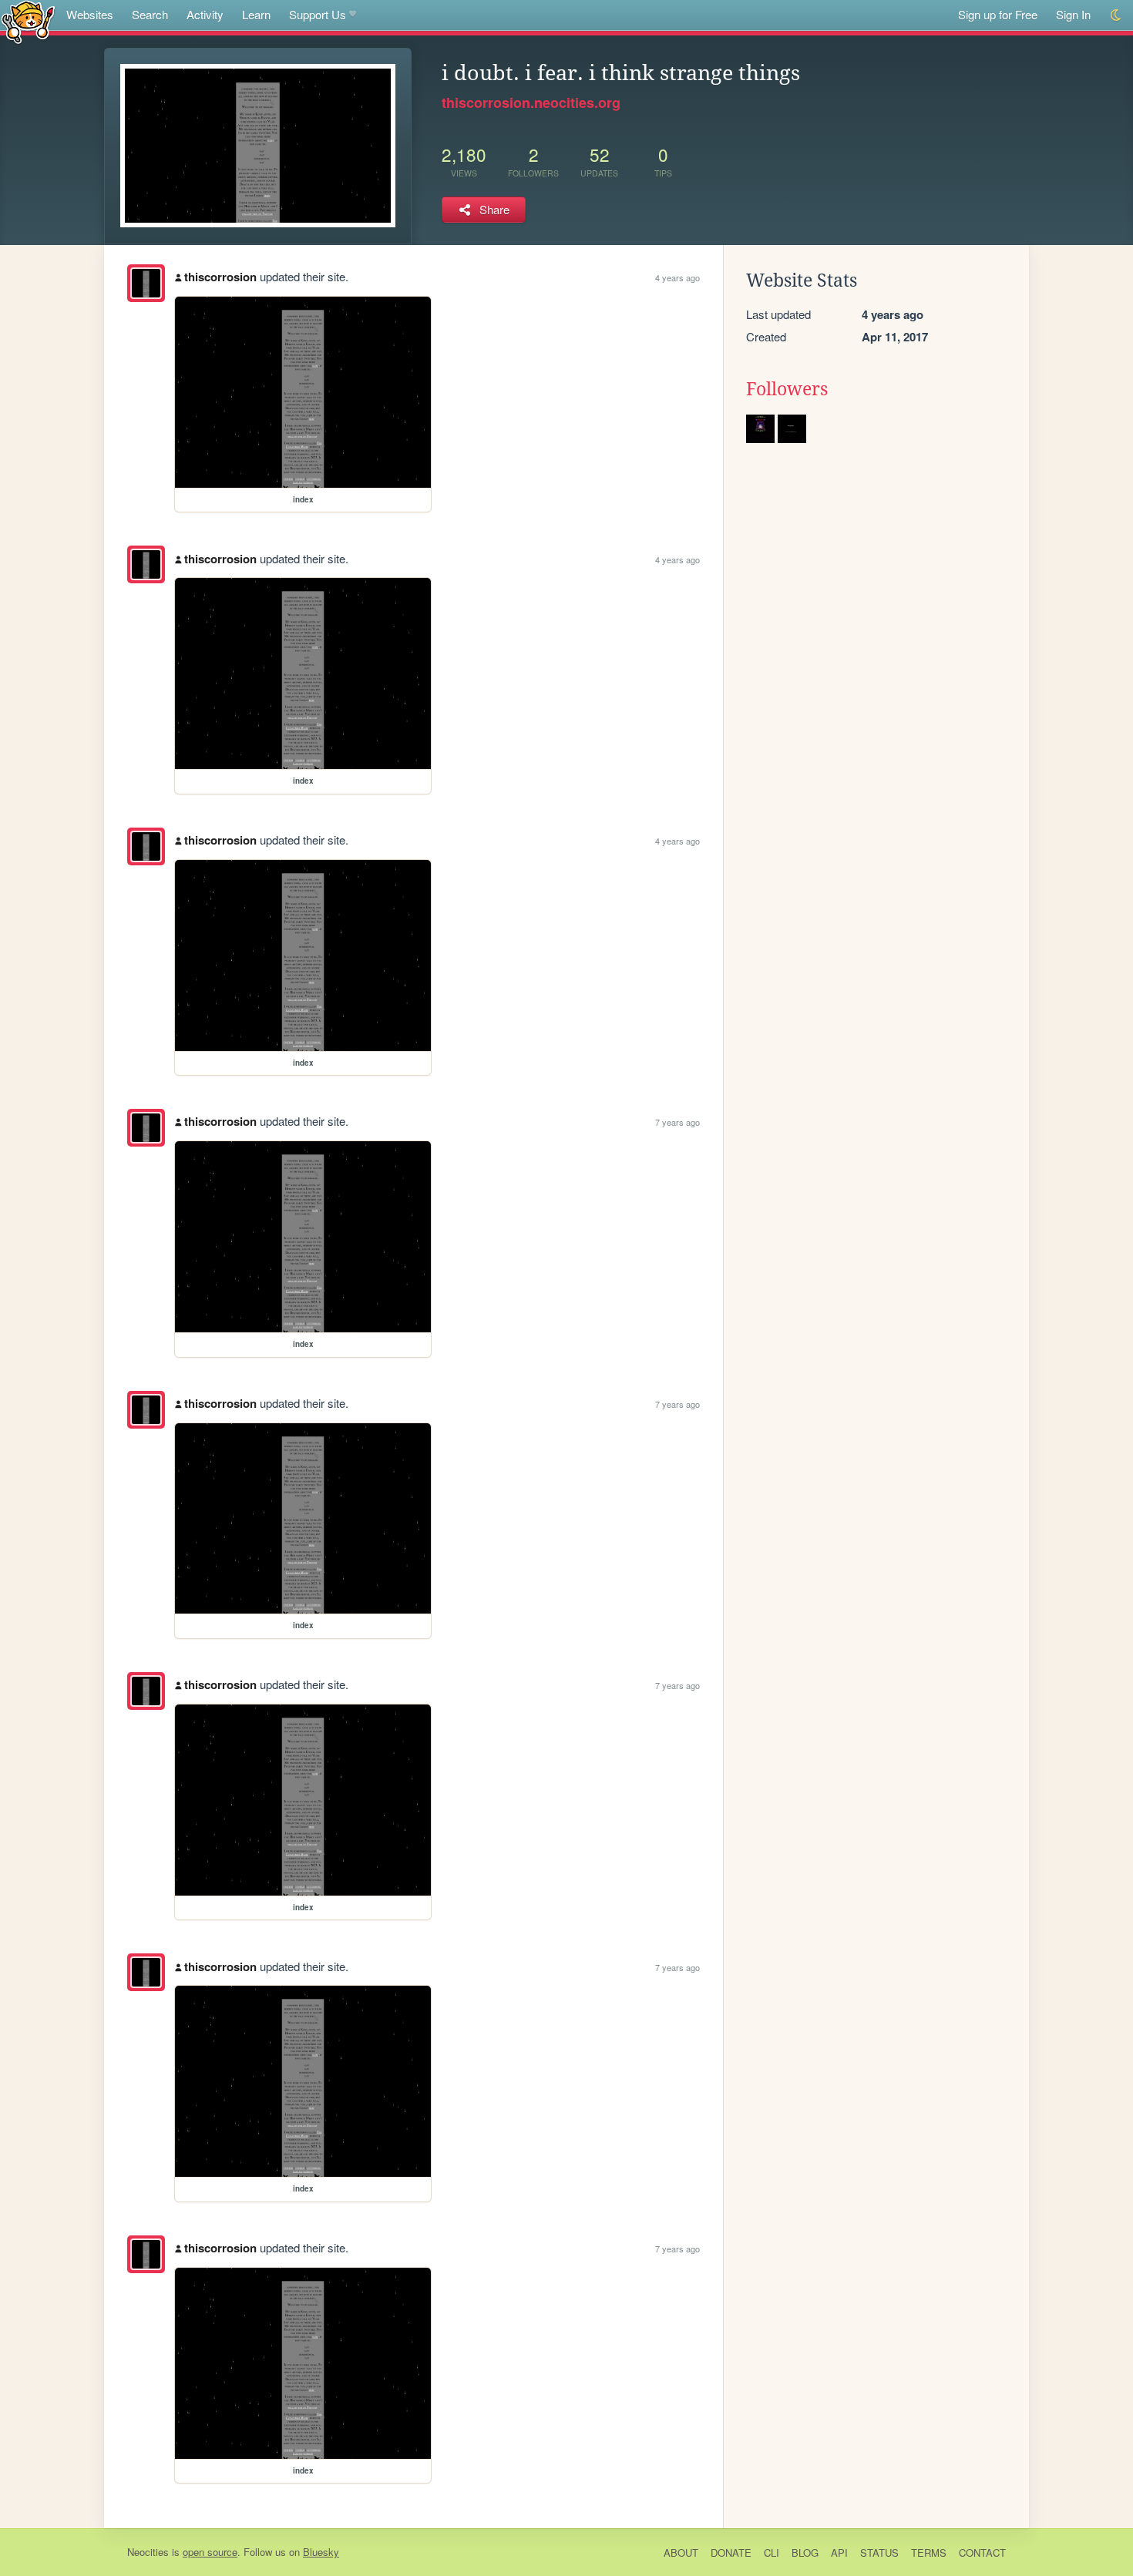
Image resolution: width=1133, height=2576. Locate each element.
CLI (772, 2552)
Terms (929, 2552)
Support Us (318, 14)
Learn (256, 14)
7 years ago (677, 1122)
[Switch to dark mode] (1116, 15)
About (681, 2552)
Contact (982, 2552)
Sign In (1073, 14)
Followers (787, 389)
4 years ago (677, 277)
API (839, 2552)
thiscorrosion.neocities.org (531, 102)
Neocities (148, 2552)
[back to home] (28, 21)
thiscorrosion (220, 277)
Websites (90, 14)
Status (879, 2552)
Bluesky (321, 2552)
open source (210, 2552)
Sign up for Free (998, 14)
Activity (205, 14)
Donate (731, 2552)
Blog (805, 2552)
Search (150, 14)
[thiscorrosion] (146, 283)
